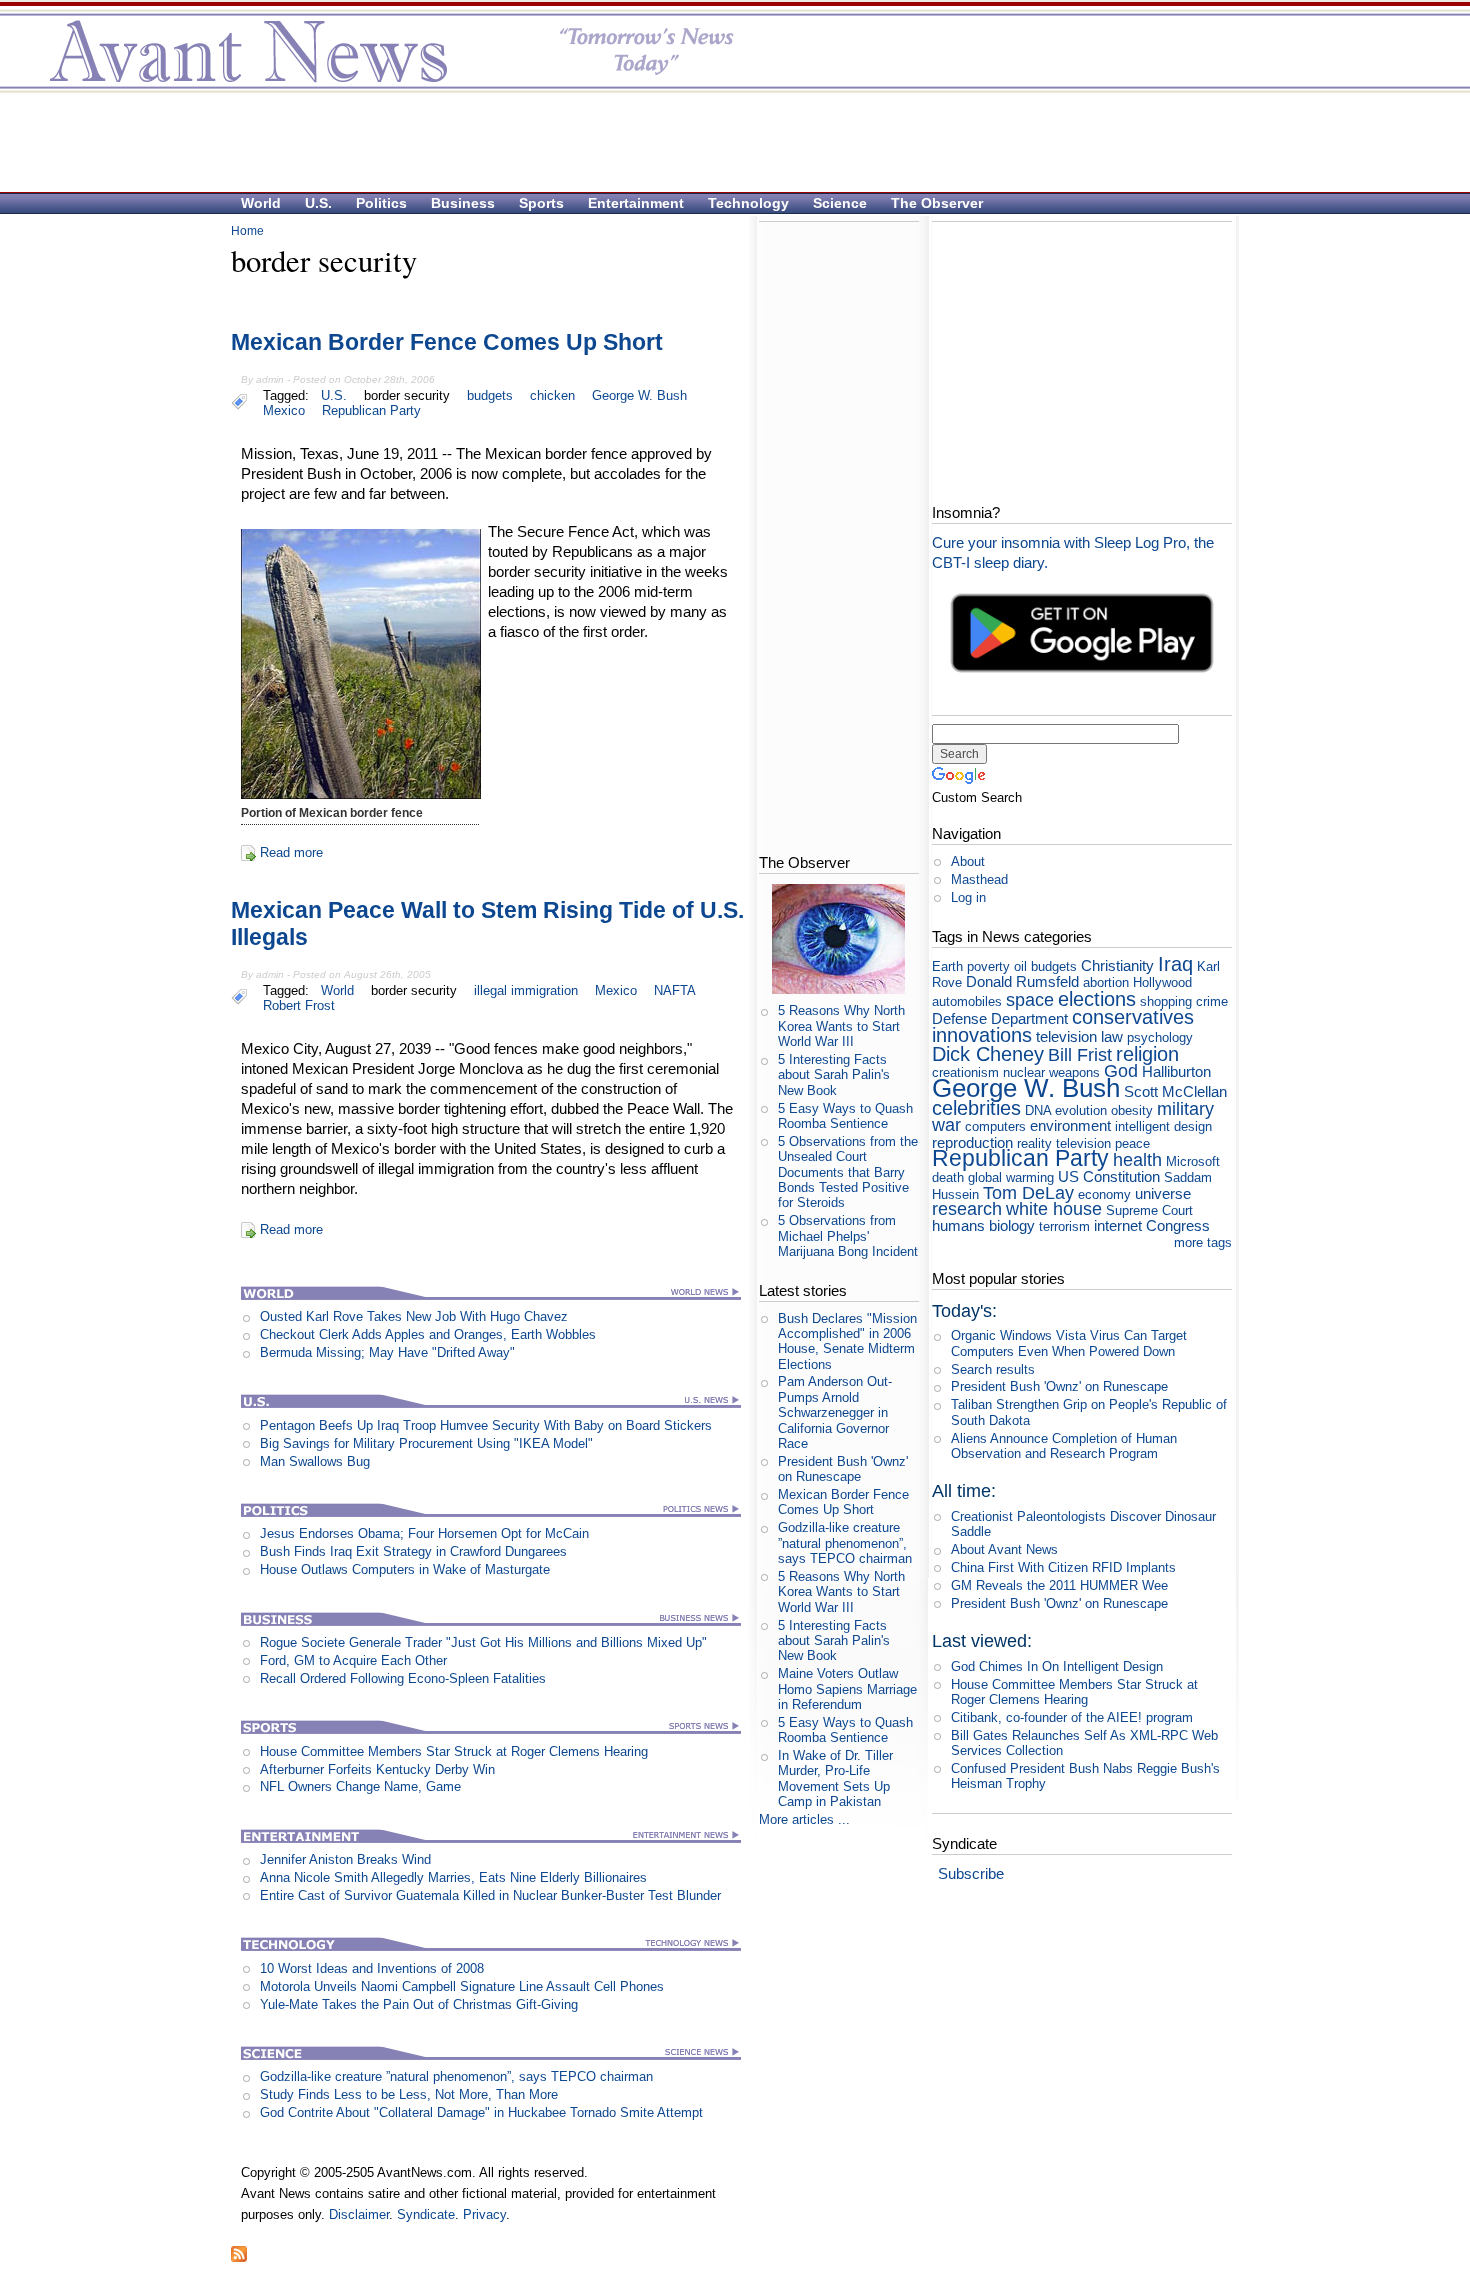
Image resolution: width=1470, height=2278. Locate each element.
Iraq (1175, 963)
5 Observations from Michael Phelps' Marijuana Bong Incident (848, 1236)
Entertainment (636, 203)
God (1121, 1071)
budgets (490, 395)
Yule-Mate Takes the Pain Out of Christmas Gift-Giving (419, 2004)
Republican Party (371, 410)
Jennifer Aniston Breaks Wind (345, 1859)
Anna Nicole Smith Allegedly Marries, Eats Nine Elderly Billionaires (453, 1877)
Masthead (979, 879)
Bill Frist (1080, 1055)
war (946, 1125)
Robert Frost (299, 1005)
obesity (1132, 1110)
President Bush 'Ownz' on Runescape (843, 1469)
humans (958, 1225)
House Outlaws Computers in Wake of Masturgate (405, 1569)
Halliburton (1176, 1071)
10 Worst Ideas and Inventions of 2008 (372, 1968)
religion (1147, 1053)
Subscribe (971, 1873)
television (1066, 1036)
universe (1163, 1193)
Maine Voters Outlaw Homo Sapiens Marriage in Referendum (847, 1689)
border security (407, 395)
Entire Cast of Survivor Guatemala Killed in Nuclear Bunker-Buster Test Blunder (490, 1895)
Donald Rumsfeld (1022, 981)
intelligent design (1163, 1126)
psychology (1160, 1037)
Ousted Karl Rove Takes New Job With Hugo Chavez (414, 1316)
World (261, 203)
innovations (982, 1034)
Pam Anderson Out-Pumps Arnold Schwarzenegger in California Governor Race (835, 1412)
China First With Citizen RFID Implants (1063, 1567)
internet (1118, 1225)
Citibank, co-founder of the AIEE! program (1072, 1717)
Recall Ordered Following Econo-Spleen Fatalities (403, 1678)
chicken (552, 395)
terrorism (1064, 1226)
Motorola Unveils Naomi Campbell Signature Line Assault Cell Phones (462, 1986)
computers (995, 1126)
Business (463, 203)
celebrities (976, 1107)
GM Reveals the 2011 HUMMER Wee (1059, 1585)
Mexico (284, 410)
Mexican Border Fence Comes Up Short (447, 342)
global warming (1011, 1177)
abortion (1106, 982)
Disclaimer (359, 2214)
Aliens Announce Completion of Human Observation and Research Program (1064, 1446)
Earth (947, 966)
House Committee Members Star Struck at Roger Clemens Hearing (454, 1751)
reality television (1064, 1143)
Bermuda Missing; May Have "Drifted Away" (387, 1352)
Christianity (1117, 965)
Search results (993, 1369)
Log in (968, 897)
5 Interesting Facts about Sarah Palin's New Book (834, 1075)
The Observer (937, 203)
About (968, 861)
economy (1104, 1194)
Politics (381, 203)
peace (1132, 1143)
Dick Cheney (988, 1053)
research (967, 1209)
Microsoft (1193, 1161)
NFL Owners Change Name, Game (360, 1786)
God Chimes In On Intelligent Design (1057, 1666)
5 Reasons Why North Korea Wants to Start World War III (841, 1026)
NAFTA (675, 990)
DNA (1038, 1110)
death (948, 1177)
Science (840, 203)
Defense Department (1000, 1018)
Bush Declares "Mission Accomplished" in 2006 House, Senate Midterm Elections (847, 1341)
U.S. (318, 203)
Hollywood (1162, 982)
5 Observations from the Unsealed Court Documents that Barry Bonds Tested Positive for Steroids (848, 1172)
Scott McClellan (1175, 1091)
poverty (988, 966)
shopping (1166, 1001)
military (1185, 1109)
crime (1212, 1001)
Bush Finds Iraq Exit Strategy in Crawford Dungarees (413, 1551)
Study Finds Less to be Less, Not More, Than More (409, 2094)
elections (1097, 998)
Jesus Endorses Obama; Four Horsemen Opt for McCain (424, 1533)
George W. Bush (639, 395)
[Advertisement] (725, 141)
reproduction (972, 1142)
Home (247, 231)
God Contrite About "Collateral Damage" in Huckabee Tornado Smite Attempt (481, 2112)
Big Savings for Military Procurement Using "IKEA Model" (426, 1443)
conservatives (1133, 1016)
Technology (748, 203)
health (1137, 1160)
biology (1012, 1225)
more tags (1203, 1242)
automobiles (967, 1001)
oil (1020, 966)
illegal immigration (526, 990)
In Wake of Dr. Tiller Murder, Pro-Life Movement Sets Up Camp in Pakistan (835, 1778)
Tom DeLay (1028, 1193)
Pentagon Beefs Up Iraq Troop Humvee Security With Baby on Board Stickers (486, 1425)
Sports (541, 203)
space (1030, 1000)
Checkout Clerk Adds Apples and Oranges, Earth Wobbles (428, 1334)
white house (1054, 1209)
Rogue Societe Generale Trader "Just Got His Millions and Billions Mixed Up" (483, 1642)
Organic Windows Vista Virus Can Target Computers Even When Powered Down (1069, 1343)
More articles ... (804, 1819)
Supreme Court (1149, 1210)
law (1112, 1036)
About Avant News (1004, 1549)
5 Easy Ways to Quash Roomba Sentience (845, 1116)
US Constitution (1109, 1176)
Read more (291, 852)
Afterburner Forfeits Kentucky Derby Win (377, 1769)
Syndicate (426, 2214)
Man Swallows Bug (315, 1461)
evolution (1081, 1110)
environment (1070, 1125)
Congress (1178, 1225)
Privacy (484, 2214)
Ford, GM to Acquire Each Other (353, 1660)
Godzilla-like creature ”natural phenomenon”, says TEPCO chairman (456, 2076)
